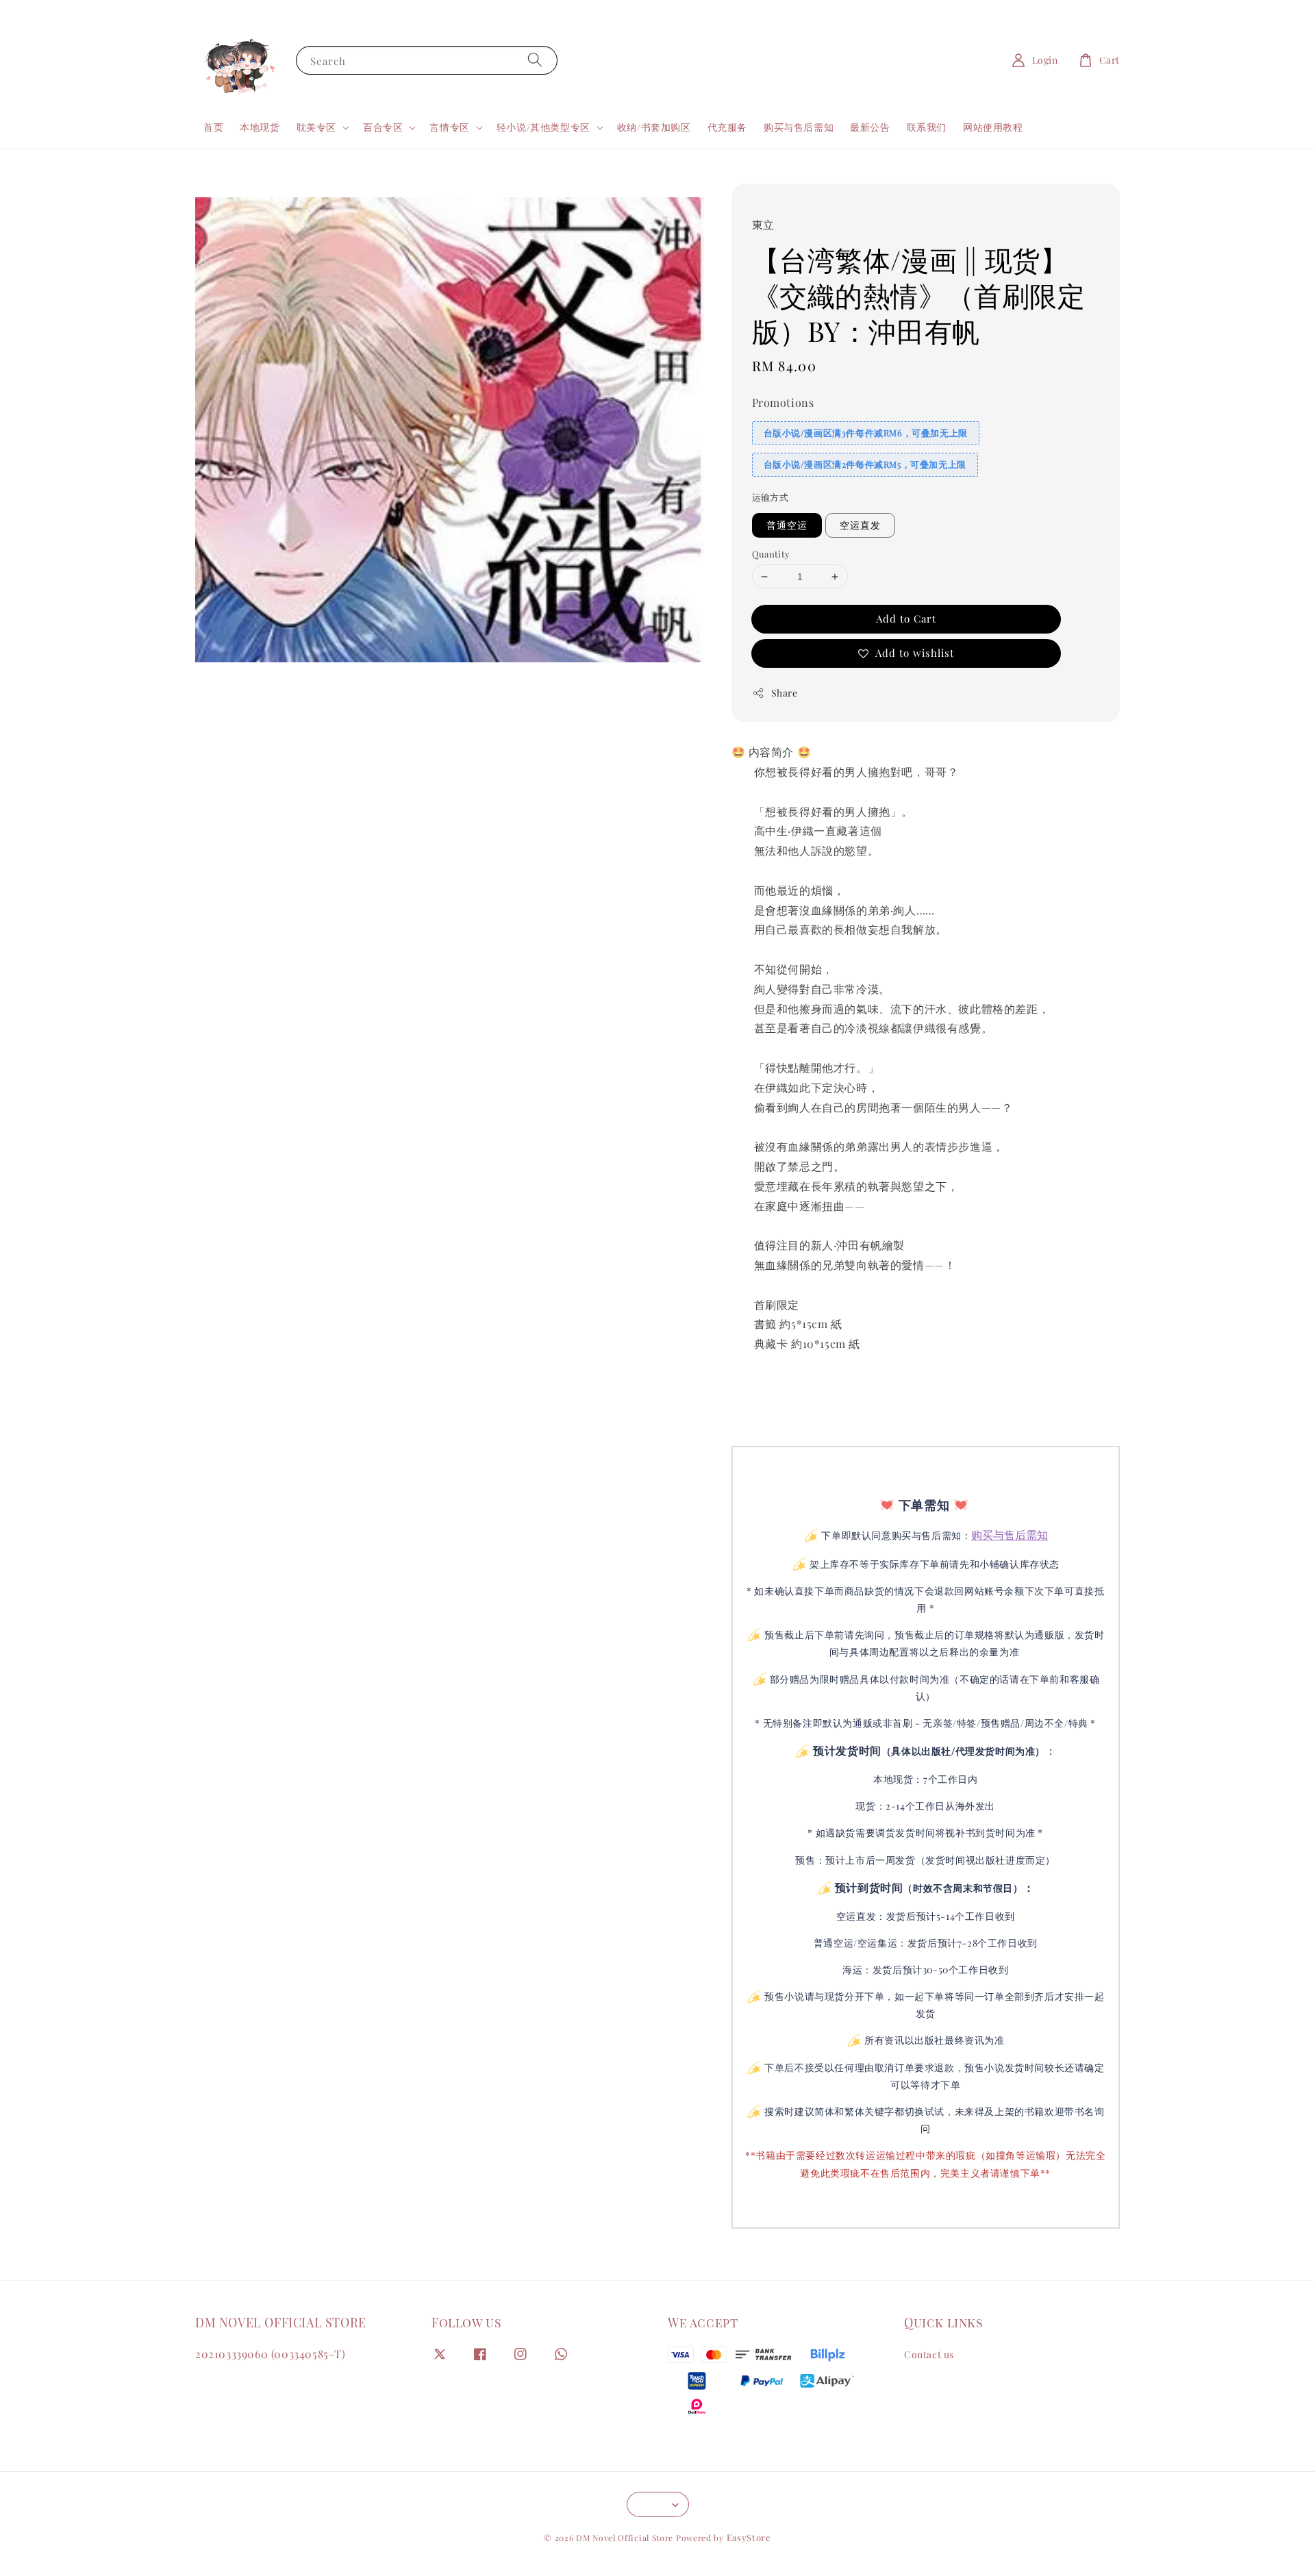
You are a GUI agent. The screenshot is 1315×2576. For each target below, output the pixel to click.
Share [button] (785, 693)
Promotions (783, 402)
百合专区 (383, 127)
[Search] (535, 60)
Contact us (929, 2355)
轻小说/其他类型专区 (543, 127)
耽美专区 (316, 127)
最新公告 (870, 127)
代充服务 (727, 127)
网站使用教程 (993, 127)
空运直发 (860, 525)
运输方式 (771, 497)
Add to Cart (906, 618)
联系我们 (927, 127)
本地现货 (260, 127)
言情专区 (449, 127)
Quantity (771, 554)
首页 (213, 127)
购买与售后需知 (799, 127)
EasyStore (749, 2537)
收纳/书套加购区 (654, 127)
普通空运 (787, 525)
